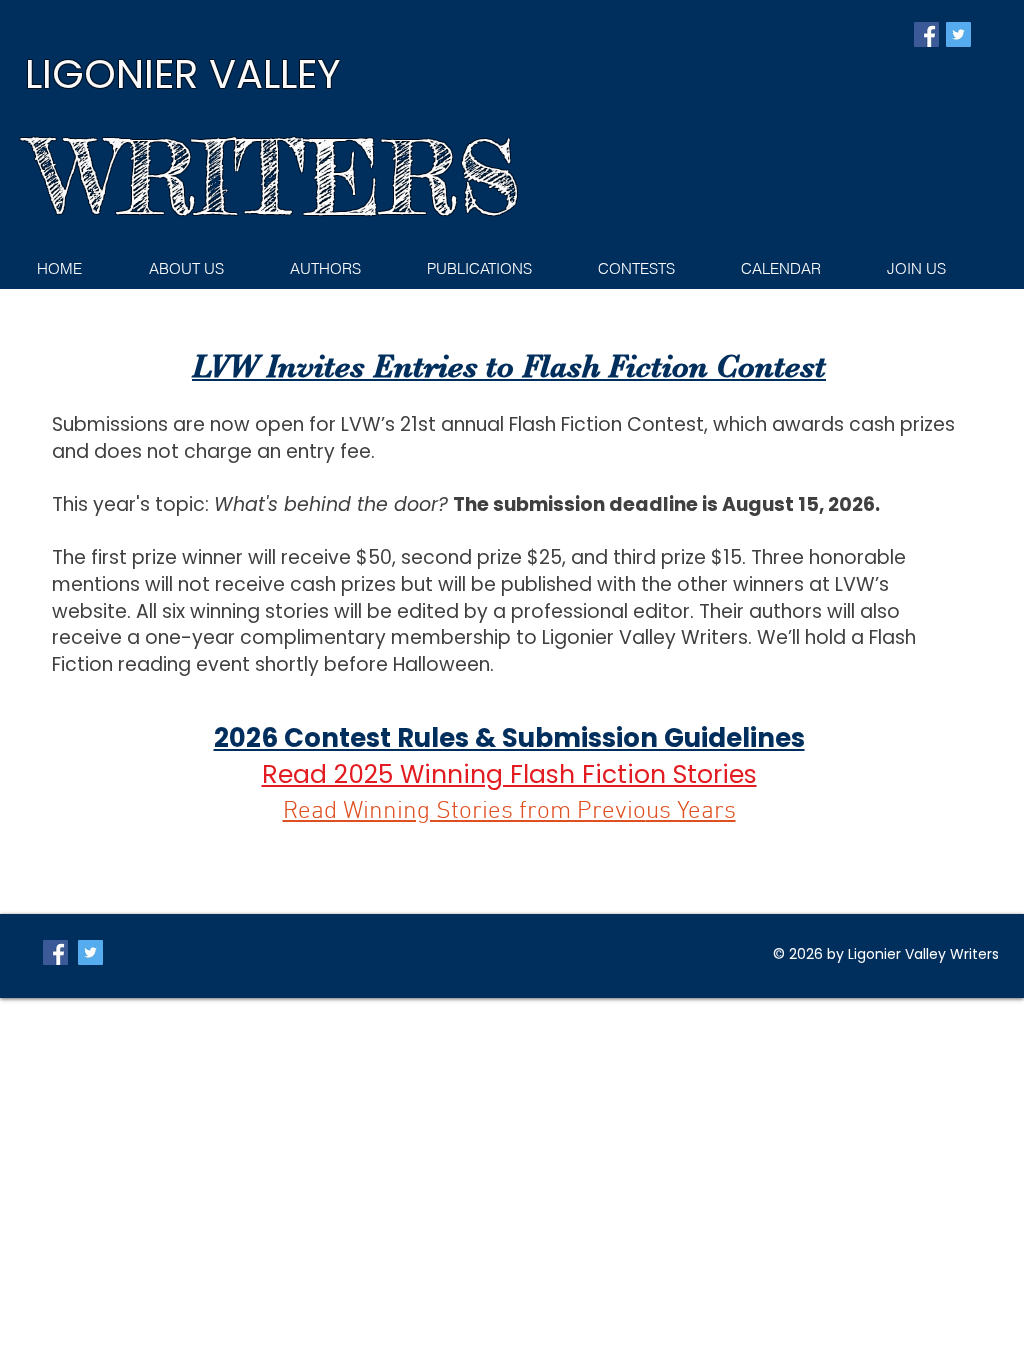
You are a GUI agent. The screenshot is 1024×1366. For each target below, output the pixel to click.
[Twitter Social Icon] (958, 34)
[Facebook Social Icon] (926, 34)
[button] (496, 268)
